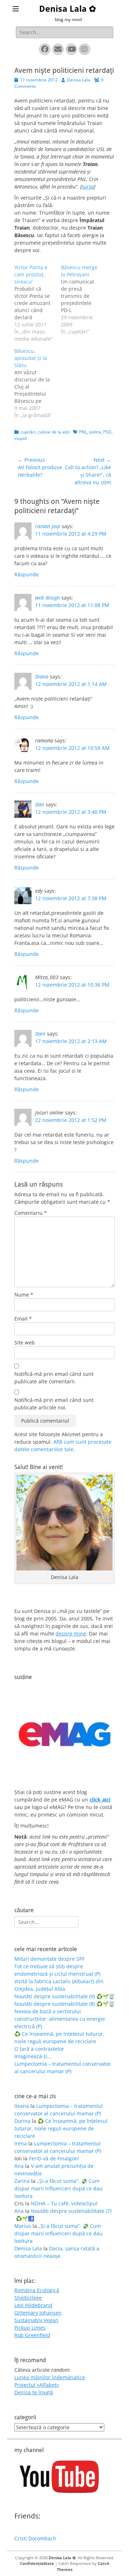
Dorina (22, 2121)
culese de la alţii (54, 432)
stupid (20, 438)
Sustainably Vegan (36, 2320)
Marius (23, 2226)
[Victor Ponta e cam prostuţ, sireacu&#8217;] (38, 303)
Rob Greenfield (32, 2335)
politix (95, 432)
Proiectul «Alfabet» (37, 2385)
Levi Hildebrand (33, 2305)
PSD (107, 432)
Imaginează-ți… (33, 2056)
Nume (24, 1295)
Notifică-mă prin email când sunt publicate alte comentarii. (54, 1378)
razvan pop (48, 526)
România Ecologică (37, 2290)
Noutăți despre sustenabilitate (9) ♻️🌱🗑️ (64, 1996)
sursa (88, 187)
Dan (40, 804)
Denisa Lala (79, 80)
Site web (25, 1342)
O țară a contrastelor (39, 2049)
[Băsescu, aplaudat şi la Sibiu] (38, 383)
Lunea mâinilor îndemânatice (50, 2377)
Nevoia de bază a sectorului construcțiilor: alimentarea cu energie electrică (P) (60, 2019)
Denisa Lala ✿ (68, 9)
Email (23, 1319)
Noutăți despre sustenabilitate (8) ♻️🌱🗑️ (64, 2004)
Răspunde (27, 574)
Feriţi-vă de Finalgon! (54, 2158)
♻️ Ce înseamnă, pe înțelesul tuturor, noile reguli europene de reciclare (61, 2128)
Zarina (22, 2181)
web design (47, 598)
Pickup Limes (30, 2328)
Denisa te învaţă (34, 2392)
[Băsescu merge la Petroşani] (84, 300)
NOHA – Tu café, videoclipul (64, 2203)
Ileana (22, 2106)
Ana (19, 2166)
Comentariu (31, 1213)
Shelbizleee (28, 2298)
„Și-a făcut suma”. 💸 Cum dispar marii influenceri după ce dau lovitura (58, 2188)
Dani (40, 1034)
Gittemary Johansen (38, 2313)
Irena (21, 2143)
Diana (42, 676)
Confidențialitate (37, 2563)
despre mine (71, 1633)
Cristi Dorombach (35, 2538)
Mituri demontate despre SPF (49, 1959)
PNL (83, 432)
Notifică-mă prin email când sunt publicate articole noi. (54, 1404)
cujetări (28, 432)
